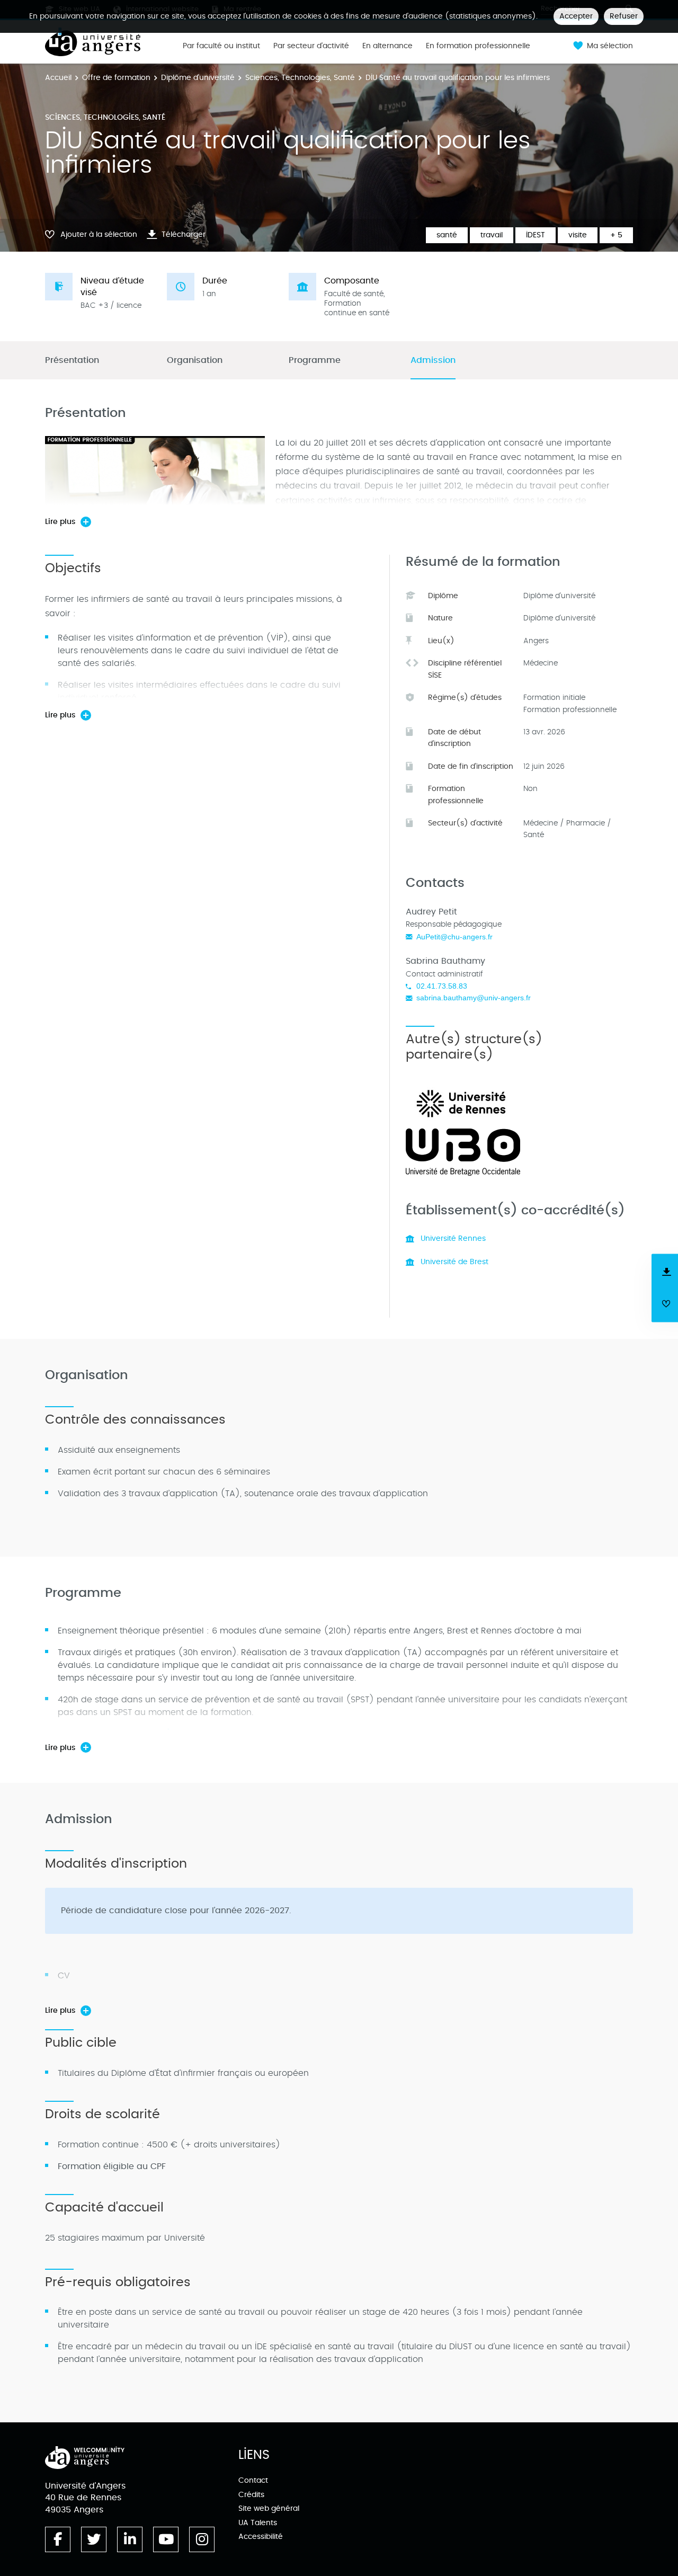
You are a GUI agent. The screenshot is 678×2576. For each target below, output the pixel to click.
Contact (253, 2480)
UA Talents (258, 2523)
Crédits (251, 2495)
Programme (315, 361)
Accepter (576, 16)
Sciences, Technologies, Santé (300, 78)
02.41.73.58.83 (442, 986)
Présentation (72, 361)
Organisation (195, 361)
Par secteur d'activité (311, 46)
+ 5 (616, 235)
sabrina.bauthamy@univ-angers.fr (474, 998)
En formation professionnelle (478, 46)
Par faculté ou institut (221, 46)
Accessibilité (261, 2537)
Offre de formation (116, 78)
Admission (433, 361)
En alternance (387, 46)
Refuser (624, 16)
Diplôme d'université (198, 78)
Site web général (269, 2508)
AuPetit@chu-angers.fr (454, 937)
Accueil (58, 78)
